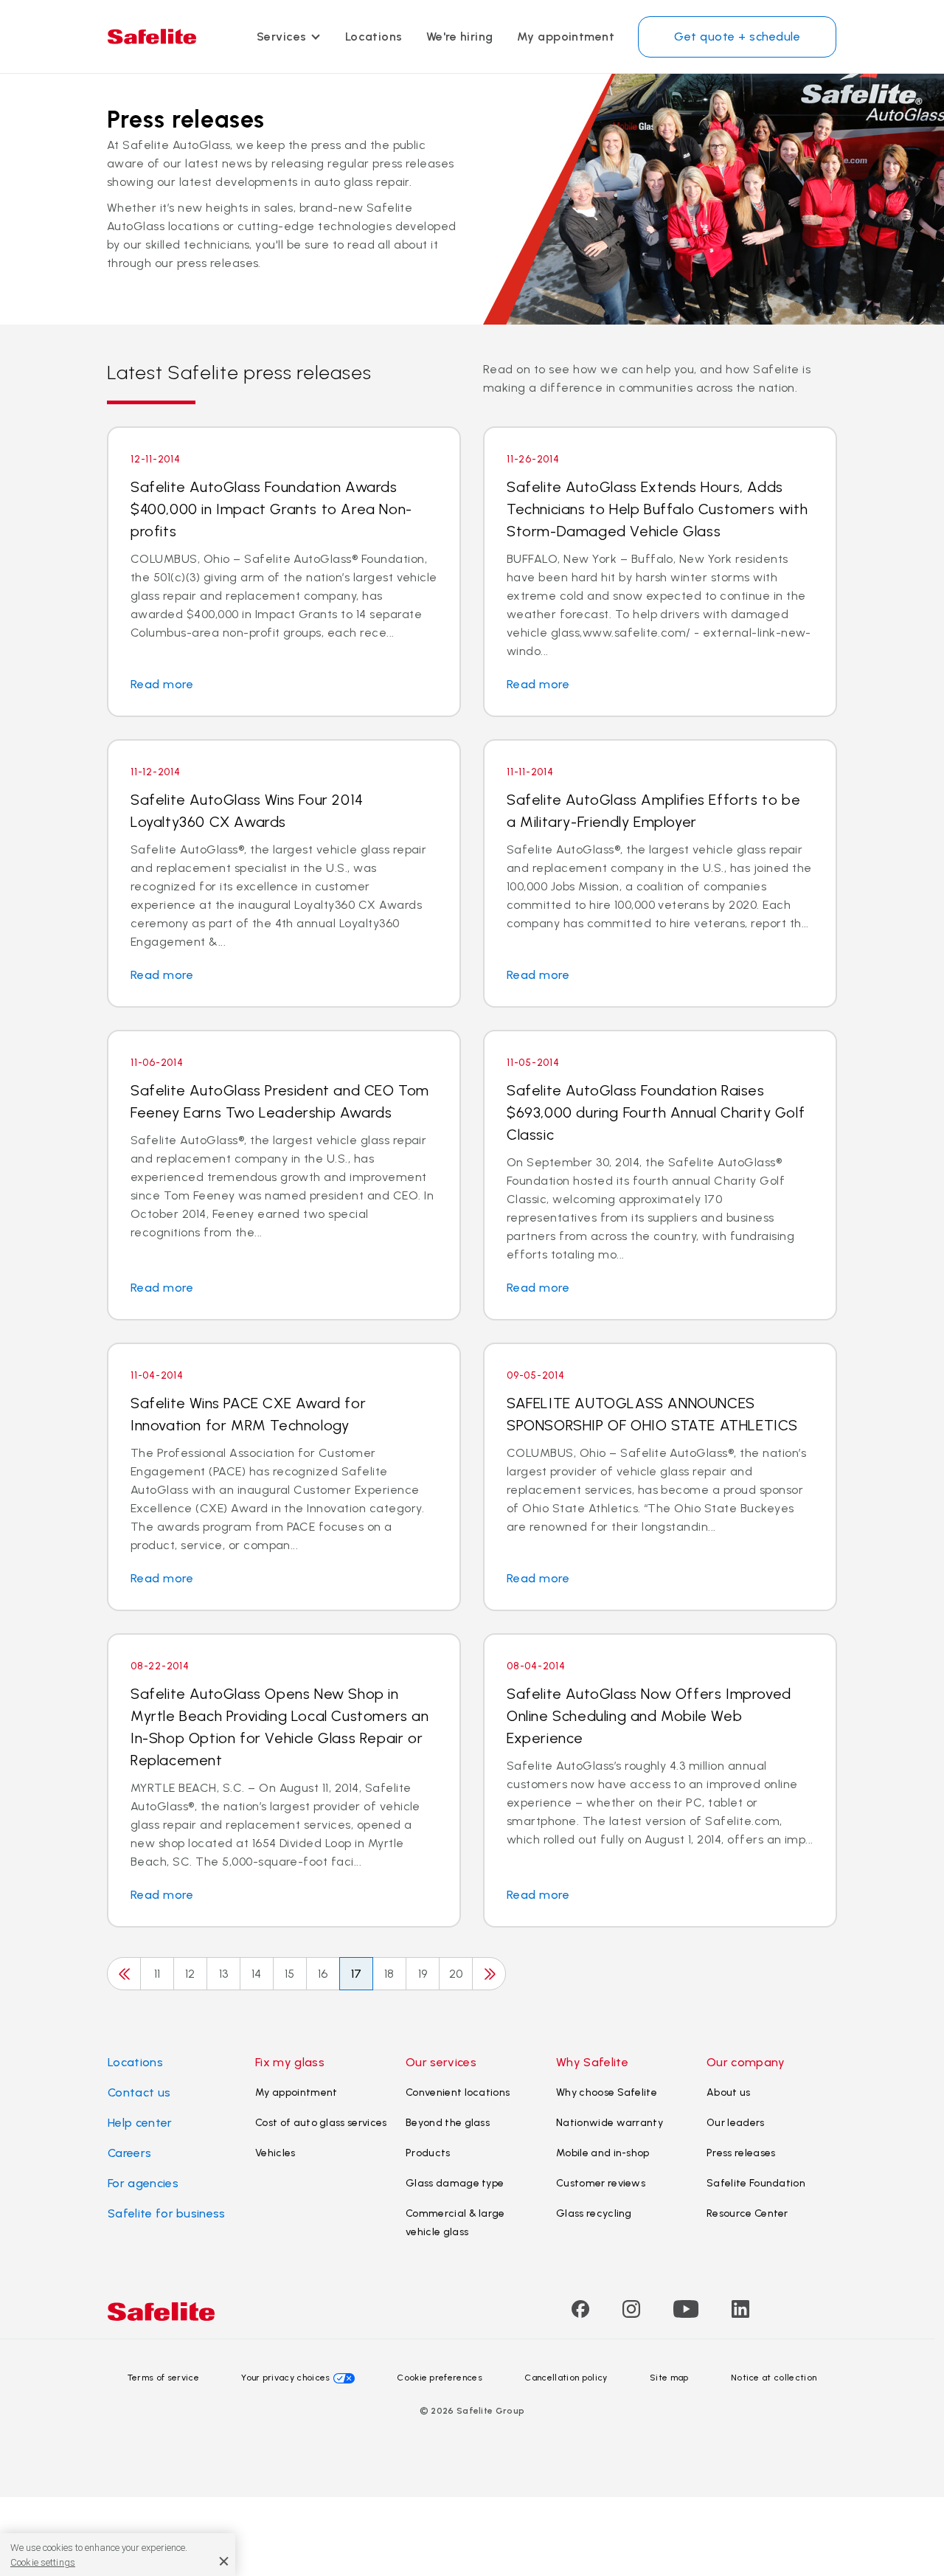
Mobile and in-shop (603, 2153)
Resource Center (747, 2213)
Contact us (139, 2092)
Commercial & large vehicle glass (455, 2223)
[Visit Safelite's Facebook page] (580, 2314)
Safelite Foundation (756, 2183)
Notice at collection (774, 2378)
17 (357, 1974)
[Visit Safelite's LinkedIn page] (740, 2314)
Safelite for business (167, 2213)
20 (456, 1974)
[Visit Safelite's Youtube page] (686, 2314)
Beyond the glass (448, 2123)
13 (224, 1974)
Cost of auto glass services (321, 2123)
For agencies (143, 2183)
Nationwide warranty (610, 2123)
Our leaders (736, 2123)
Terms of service (163, 2378)
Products (428, 2153)
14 (257, 1974)
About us (729, 2092)
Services (282, 37)
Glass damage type (455, 2183)
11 (157, 1974)
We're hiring (460, 37)
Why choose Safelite (607, 2092)
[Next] (489, 1974)
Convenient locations (458, 2092)
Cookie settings (43, 2562)
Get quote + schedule (737, 37)
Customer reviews (601, 2183)
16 (323, 1974)
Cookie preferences (440, 2378)
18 (389, 1974)
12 (190, 1974)
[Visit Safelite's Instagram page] (631, 2314)
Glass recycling (594, 2213)
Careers (129, 2153)
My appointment (566, 37)
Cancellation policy (566, 2378)
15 (290, 1974)
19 (423, 1974)
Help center (140, 2123)
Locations (374, 37)
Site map (669, 2378)
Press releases (741, 2153)
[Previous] (124, 1974)
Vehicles (275, 2153)
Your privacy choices (285, 2378)
